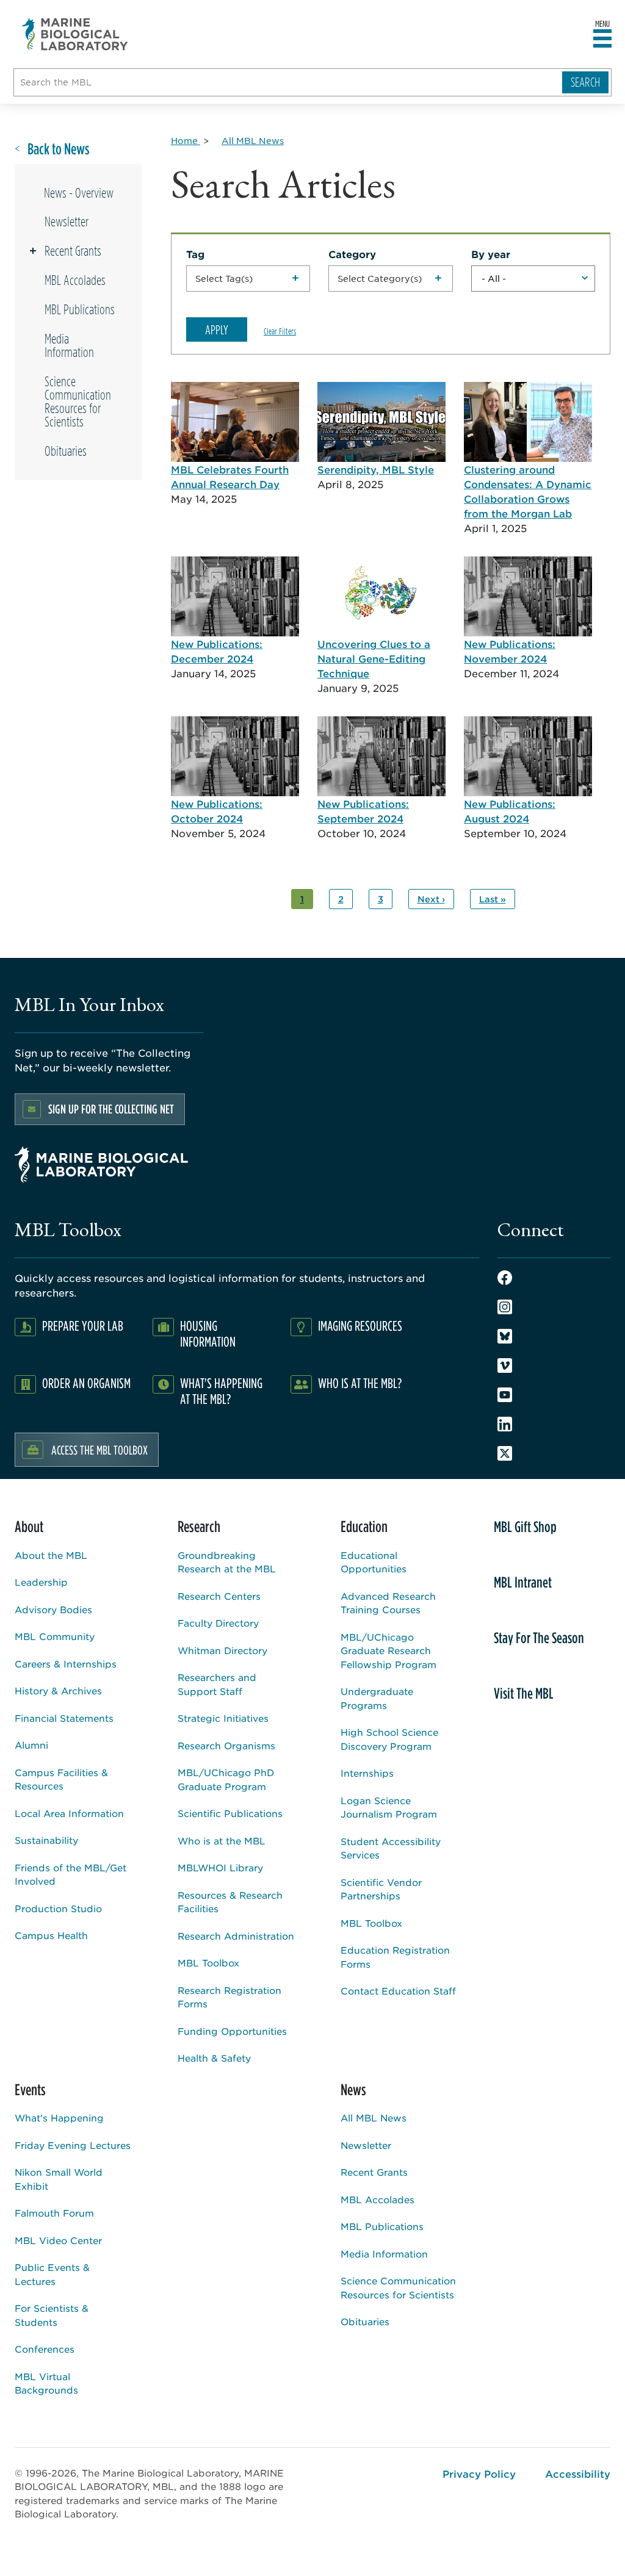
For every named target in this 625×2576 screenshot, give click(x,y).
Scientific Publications (230, 1813)
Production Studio (58, 1908)
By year (491, 254)
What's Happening (59, 2117)
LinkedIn (505, 1424)
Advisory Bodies (53, 1609)
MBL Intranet (523, 1582)
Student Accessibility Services (391, 1848)
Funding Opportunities (232, 2031)
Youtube (505, 1395)
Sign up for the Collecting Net (111, 1109)
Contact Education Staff (398, 1991)
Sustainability (46, 1840)
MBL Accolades (75, 280)
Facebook (505, 1278)
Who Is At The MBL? (360, 1383)
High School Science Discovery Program (389, 1739)
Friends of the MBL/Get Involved (70, 1874)
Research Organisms (226, 1745)
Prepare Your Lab (83, 1326)
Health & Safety (214, 2058)
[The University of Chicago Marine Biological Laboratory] (75, 34)
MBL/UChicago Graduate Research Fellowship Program (388, 1650)
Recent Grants (73, 251)
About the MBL (51, 1555)
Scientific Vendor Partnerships (381, 1889)
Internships (367, 1773)
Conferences (45, 2349)
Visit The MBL (524, 1693)
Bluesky (505, 1336)
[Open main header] (602, 39)
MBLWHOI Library (220, 1867)
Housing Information (208, 1333)
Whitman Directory (222, 1650)
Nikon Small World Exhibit (59, 2179)
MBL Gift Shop (525, 1527)
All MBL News (374, 2117)
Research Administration (236, 1936)
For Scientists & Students (52, 2315)
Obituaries (66, 451)
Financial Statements (64, 1718)
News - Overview (79, 193)
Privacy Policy (479, 2473)
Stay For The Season (539, 1638)
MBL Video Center (58, 2240)
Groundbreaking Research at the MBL (227, 1562)
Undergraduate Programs (377, 1698)
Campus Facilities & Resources (61, 1779)
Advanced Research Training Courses (388, 1603)
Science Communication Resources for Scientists (78, 401)
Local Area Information (69, 1813)
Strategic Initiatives (223, 1718)
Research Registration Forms (229, 1997)
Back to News (59, 149)
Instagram (505, 1307)
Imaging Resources (360, 1326)
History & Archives (58, 1690)
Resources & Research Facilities (230, 1902)
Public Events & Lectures (52, 2274)
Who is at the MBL (222, 1840)
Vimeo (505, 1365)
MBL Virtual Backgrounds (46, 2383)
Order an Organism (86, 1383)
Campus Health (51, 1935)
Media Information (69, 345)
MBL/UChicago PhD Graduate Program (226, 1779)
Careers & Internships (66, 1664)
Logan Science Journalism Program (389, 1807)
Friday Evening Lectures (73, 2145)
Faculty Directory (218, 1623)
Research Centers (219, 1596)
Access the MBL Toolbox (99, 1450)
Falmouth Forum (54, 2213)
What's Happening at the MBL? (221, 1391)
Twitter (505, 1453)
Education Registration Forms (395, 1957)
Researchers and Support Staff (217, 1684)
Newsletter (67, 221)
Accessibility (578, 2473)
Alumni (31, 1745)
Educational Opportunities (374, 1562)
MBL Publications (80, 309)
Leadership (41, 1582)
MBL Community (55, 1636)
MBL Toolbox (208, 1963)
